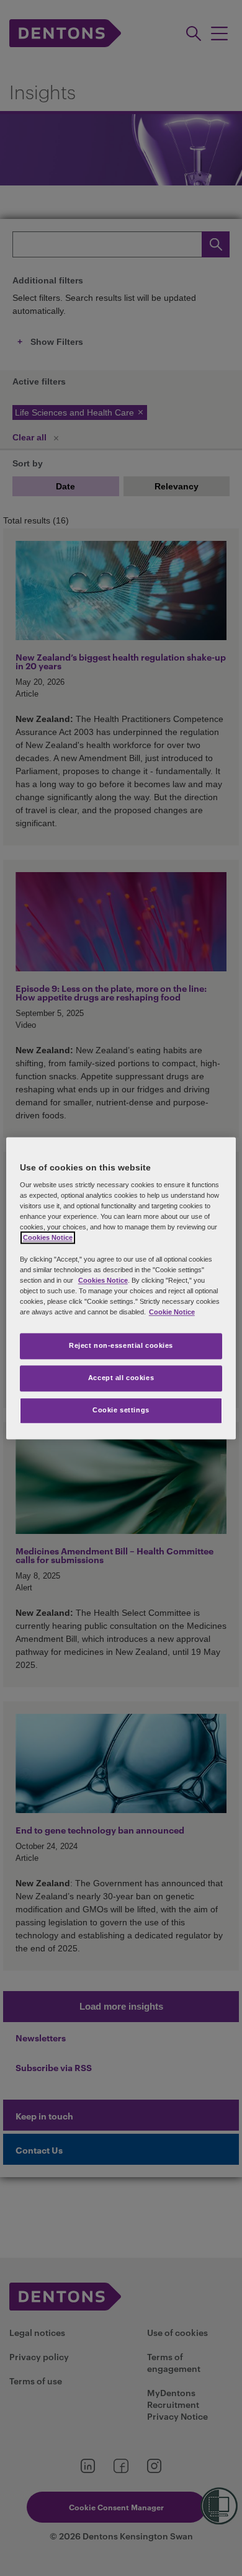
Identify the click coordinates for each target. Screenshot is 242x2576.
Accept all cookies (121, 1378)
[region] (121, 1288)
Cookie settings (121, 1410)
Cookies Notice (48, 1238)
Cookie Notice (172, 1312)
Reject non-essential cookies (121, 1345)
